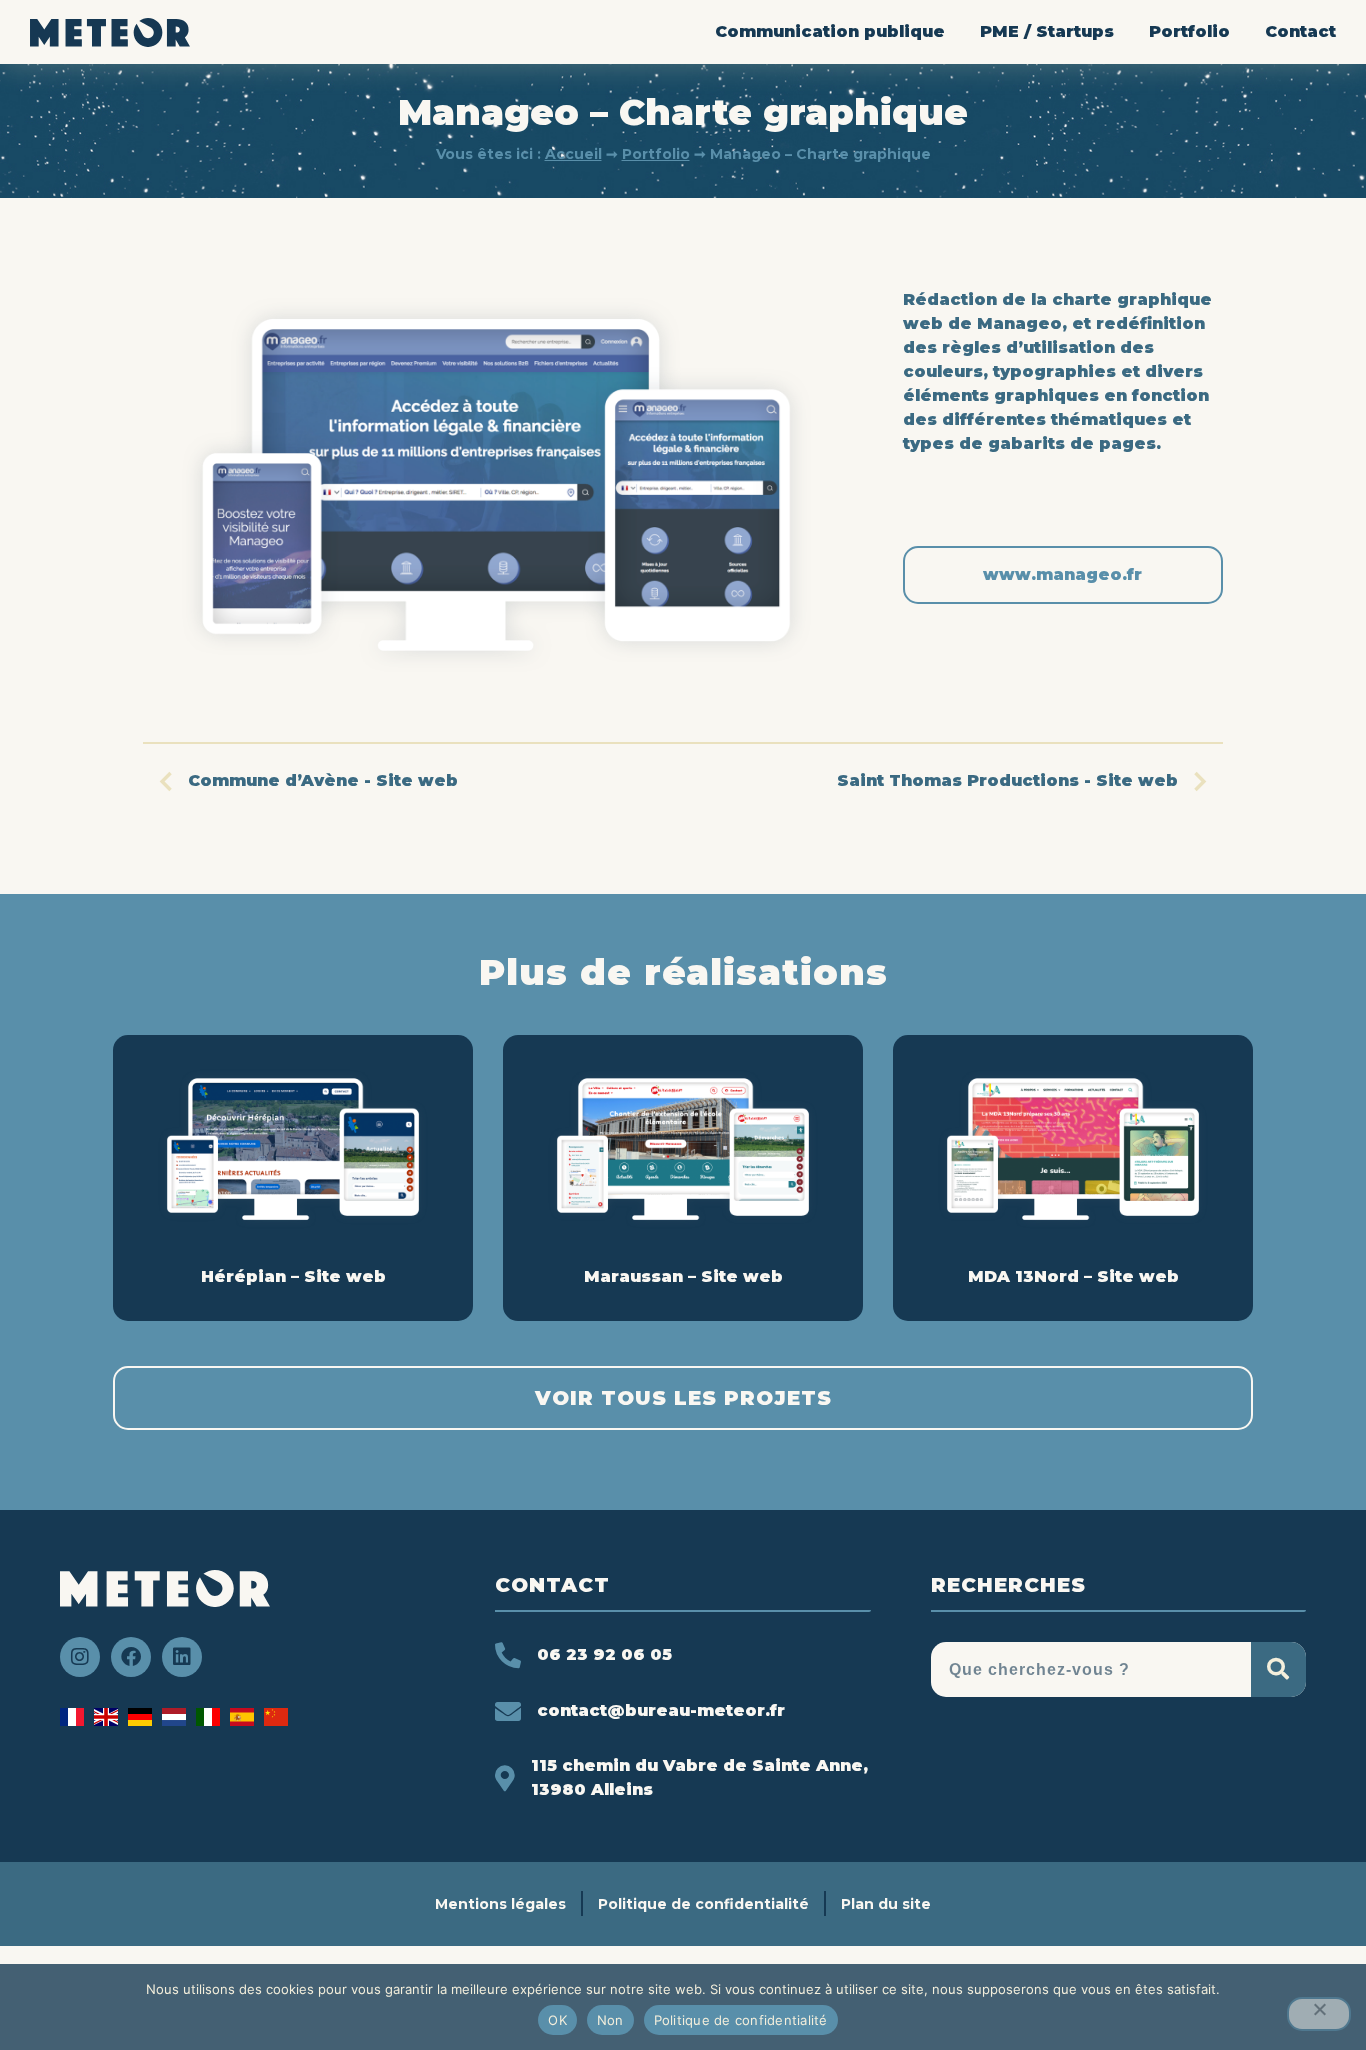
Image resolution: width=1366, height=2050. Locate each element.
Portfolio (1189, 31)
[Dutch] (179, 1720)
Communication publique (830, 31)
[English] (111, 1720)
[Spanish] (247, 1720)
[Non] (1319, 2014)
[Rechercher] (1278, 1669)
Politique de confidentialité (703, 1904)
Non (610, 2020)
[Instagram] (80, 1657)
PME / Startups (1047, 31)
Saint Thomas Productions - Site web (1007, 780)
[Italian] (213, 1720)
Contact (1300, 31)
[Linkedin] (182, 1657)
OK (557, 2020)
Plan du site (886, 1904)
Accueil (573, 154)
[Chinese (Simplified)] (281, 1720)
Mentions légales (500, 1904)
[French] (77, 1720)
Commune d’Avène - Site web (323, 780)
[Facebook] (131, 1657)
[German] (145, 1720)
